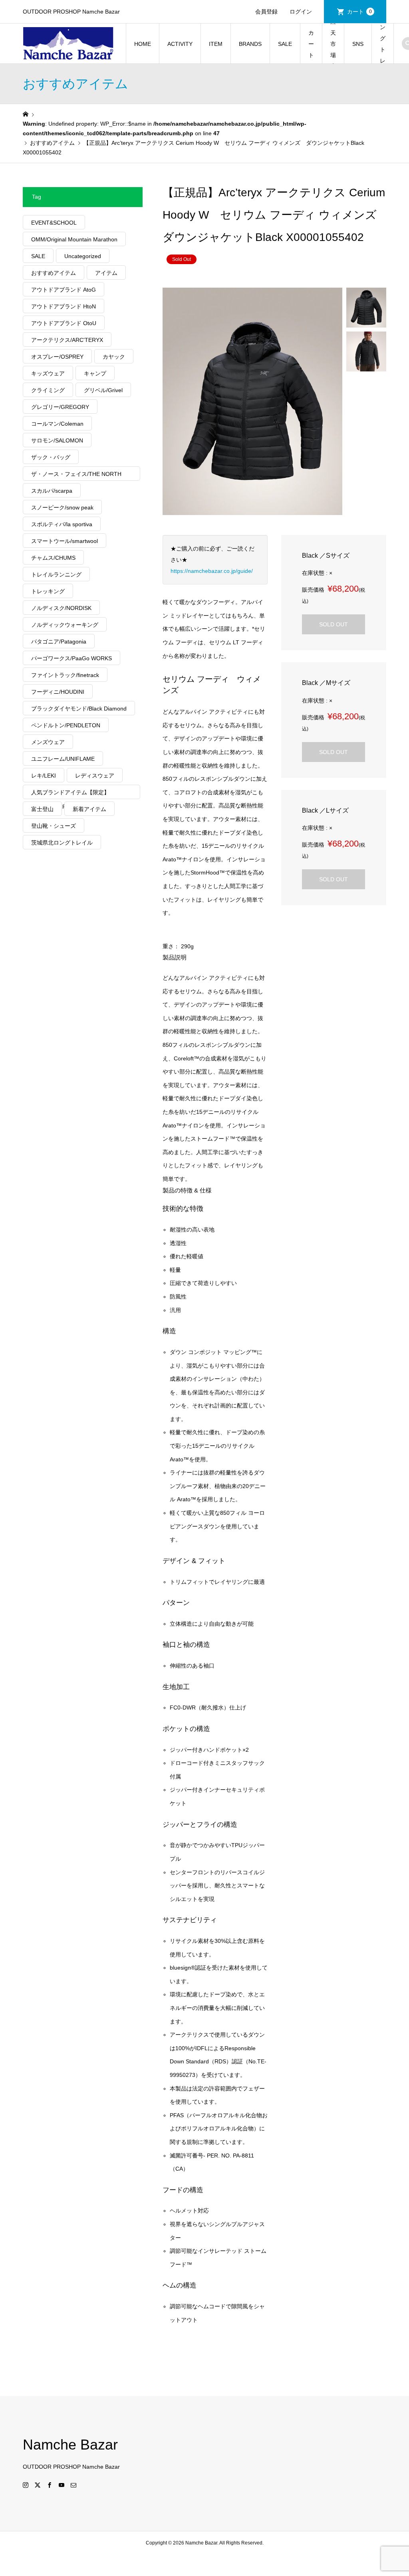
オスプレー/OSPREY (57, 357)
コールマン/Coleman (57, 424)
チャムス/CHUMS (53, 558)
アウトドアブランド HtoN (64, 306)
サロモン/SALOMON (57, 440)
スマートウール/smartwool (65, 541)
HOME (143, 44)
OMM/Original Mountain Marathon (74, 239)
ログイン (301, 12)
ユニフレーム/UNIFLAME (63, 759)
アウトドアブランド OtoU (64, 323)
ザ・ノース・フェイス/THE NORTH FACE (76, 476)
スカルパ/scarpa (52, 491)
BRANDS (250, 44)
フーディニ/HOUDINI (58, 692)
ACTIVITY (180, 44)
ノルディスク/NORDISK (61, 608)
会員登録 (266, 12)
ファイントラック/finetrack (65, 675)
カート (359, 12)
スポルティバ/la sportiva (62, 524)
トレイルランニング (56, 574)
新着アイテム (89, 809)
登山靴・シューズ (54, 826)
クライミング (48, 390)
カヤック (114, 357)
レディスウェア (95, 776)
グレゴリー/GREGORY (60, 407)
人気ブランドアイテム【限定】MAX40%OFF (70, 794)
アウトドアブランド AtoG (64, 290)
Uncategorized (83, 256)
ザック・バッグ (51, 457)
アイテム (106, 273)
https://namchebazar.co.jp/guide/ (212, 571)
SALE (285, 44)
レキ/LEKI (44, 776)
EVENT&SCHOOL (54, 223)
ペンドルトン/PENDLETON (66, 725)
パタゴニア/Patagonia (59, 642)
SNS (358, 44)
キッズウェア (48, 373)
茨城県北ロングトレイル (62, 843)
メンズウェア (48, 742)
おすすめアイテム (54, 273)
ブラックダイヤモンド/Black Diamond (79, 709)
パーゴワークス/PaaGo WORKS (71, 658)
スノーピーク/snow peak (62, 507)
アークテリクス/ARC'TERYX (67, 340)
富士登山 (42, 809)
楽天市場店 (333, 44)
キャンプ (95, 373)
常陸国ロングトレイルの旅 (383, 44)
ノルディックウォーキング (65, 625)
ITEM (216, 44)
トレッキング (48, 591)
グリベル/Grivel (103, 390)
